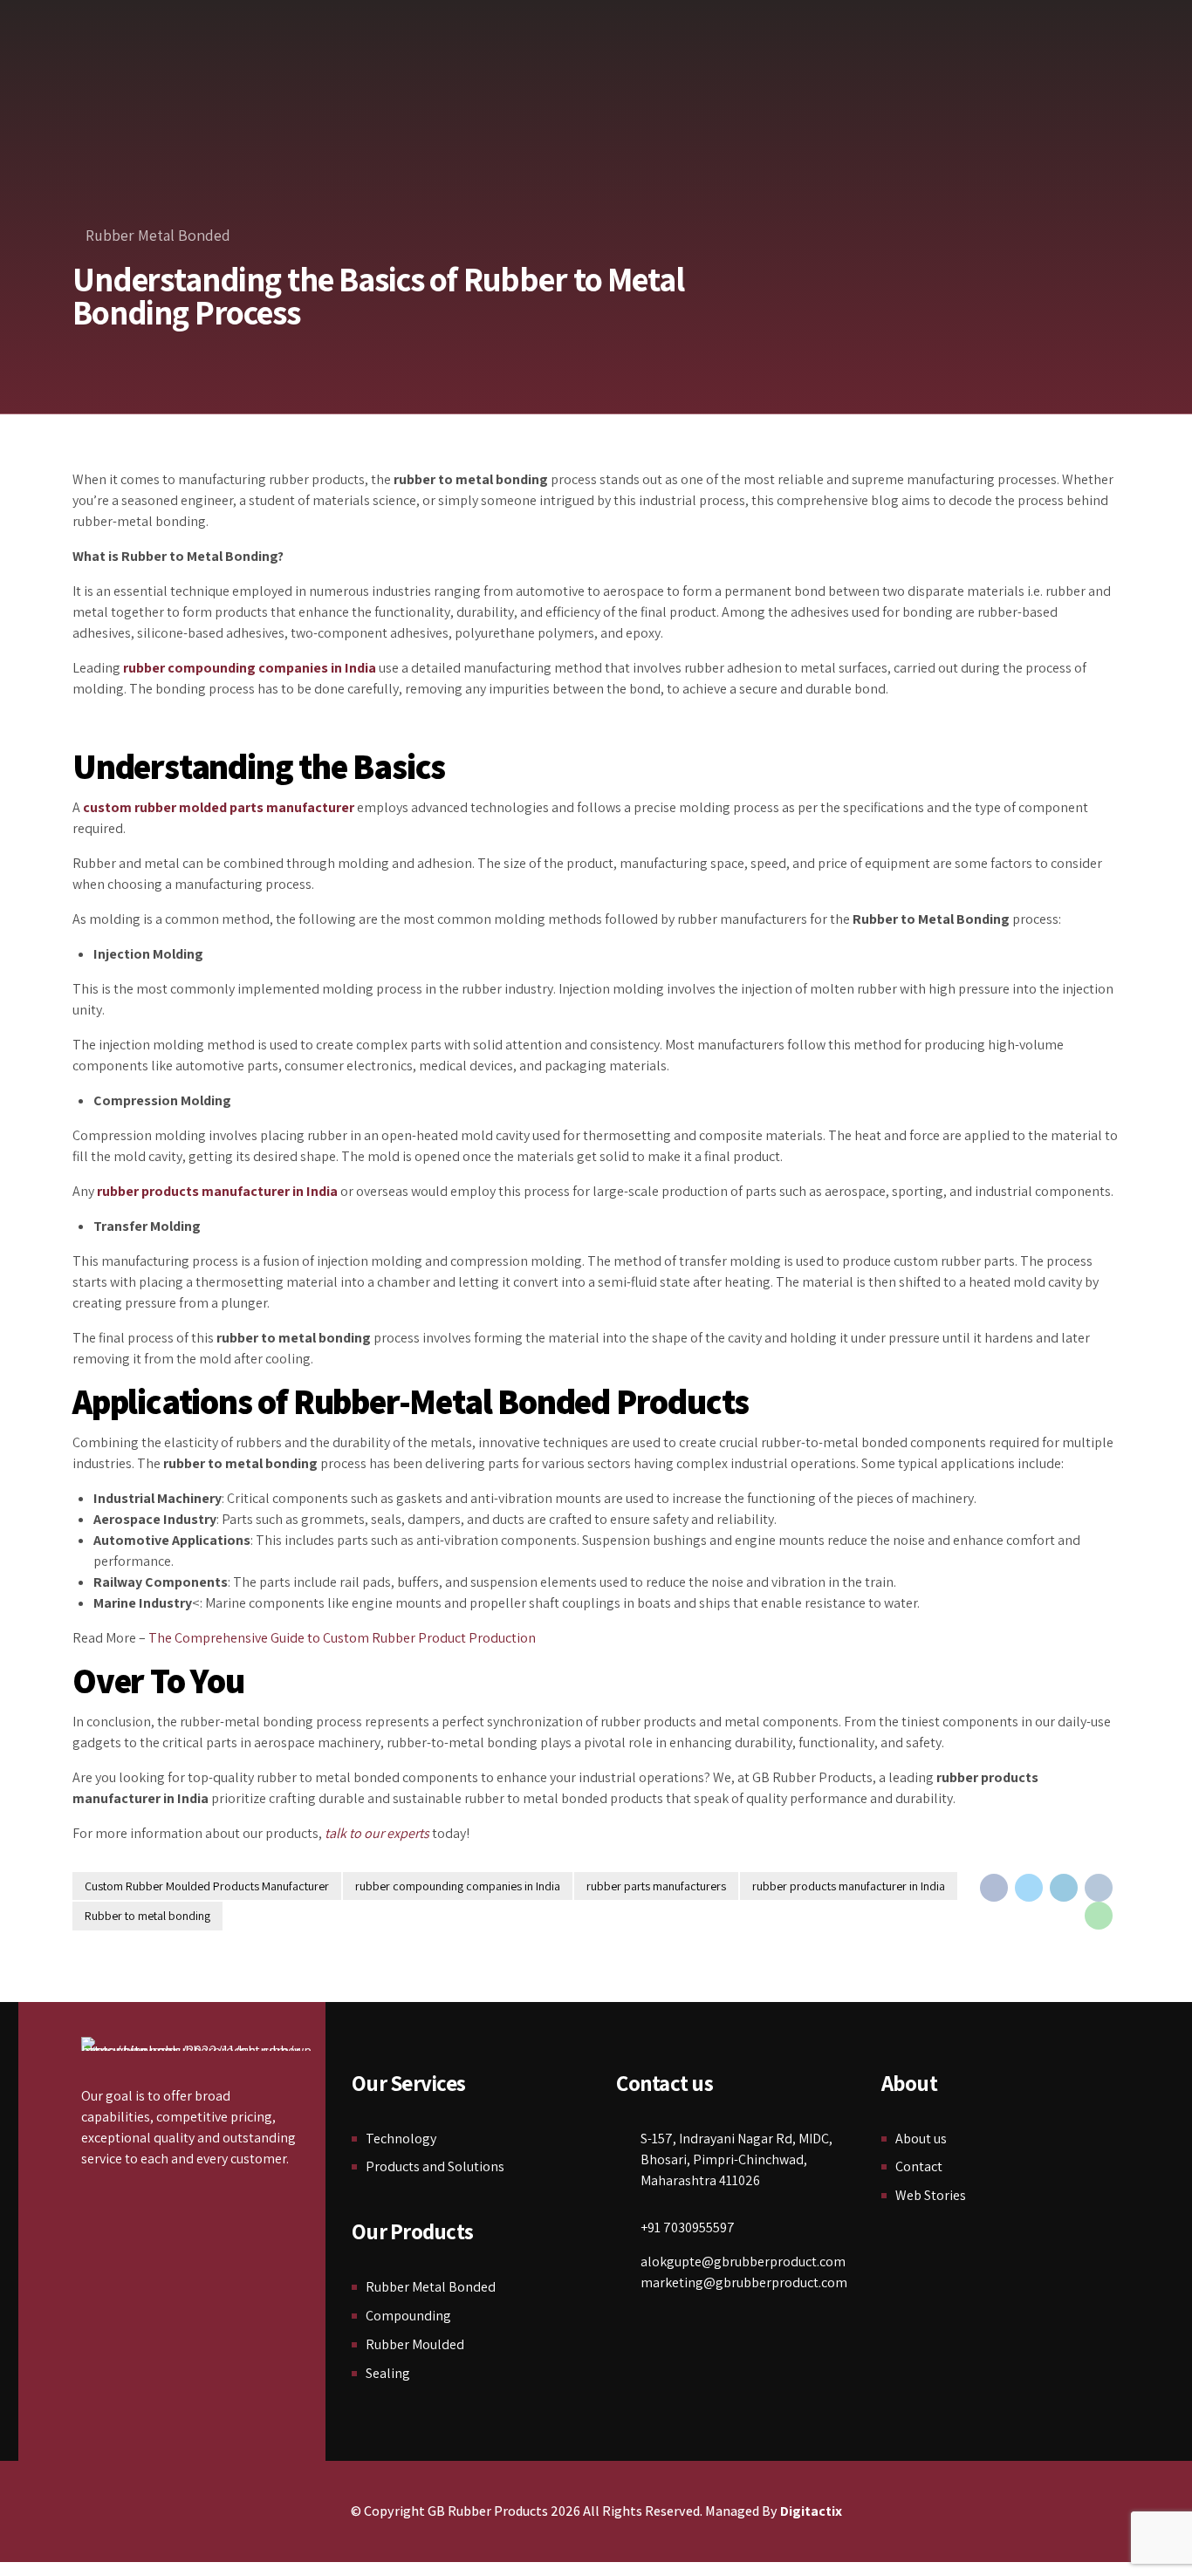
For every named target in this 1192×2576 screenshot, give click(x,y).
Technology (401, 2139)
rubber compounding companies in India (458, 1886)
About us (921, 2139)
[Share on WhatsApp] (1099, 1916)
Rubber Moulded (415, 2344)
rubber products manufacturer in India (849, 1886)
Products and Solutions (435, 2166)
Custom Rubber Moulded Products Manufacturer (207, 1886)
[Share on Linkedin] (1064, 1888)
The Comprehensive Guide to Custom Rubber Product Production (342, 1638)
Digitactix (811, 2511)
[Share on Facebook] (994, 1888)
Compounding (408, 2316)
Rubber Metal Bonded (158, 235)
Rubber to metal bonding (147, 1916)
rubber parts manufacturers (656, 1886)
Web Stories (931, 2195)
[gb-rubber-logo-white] (199, 2044)
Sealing (388, 2373)
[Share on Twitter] (1029, 1888)
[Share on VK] (1099, 1888)
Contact (919, 2166)
